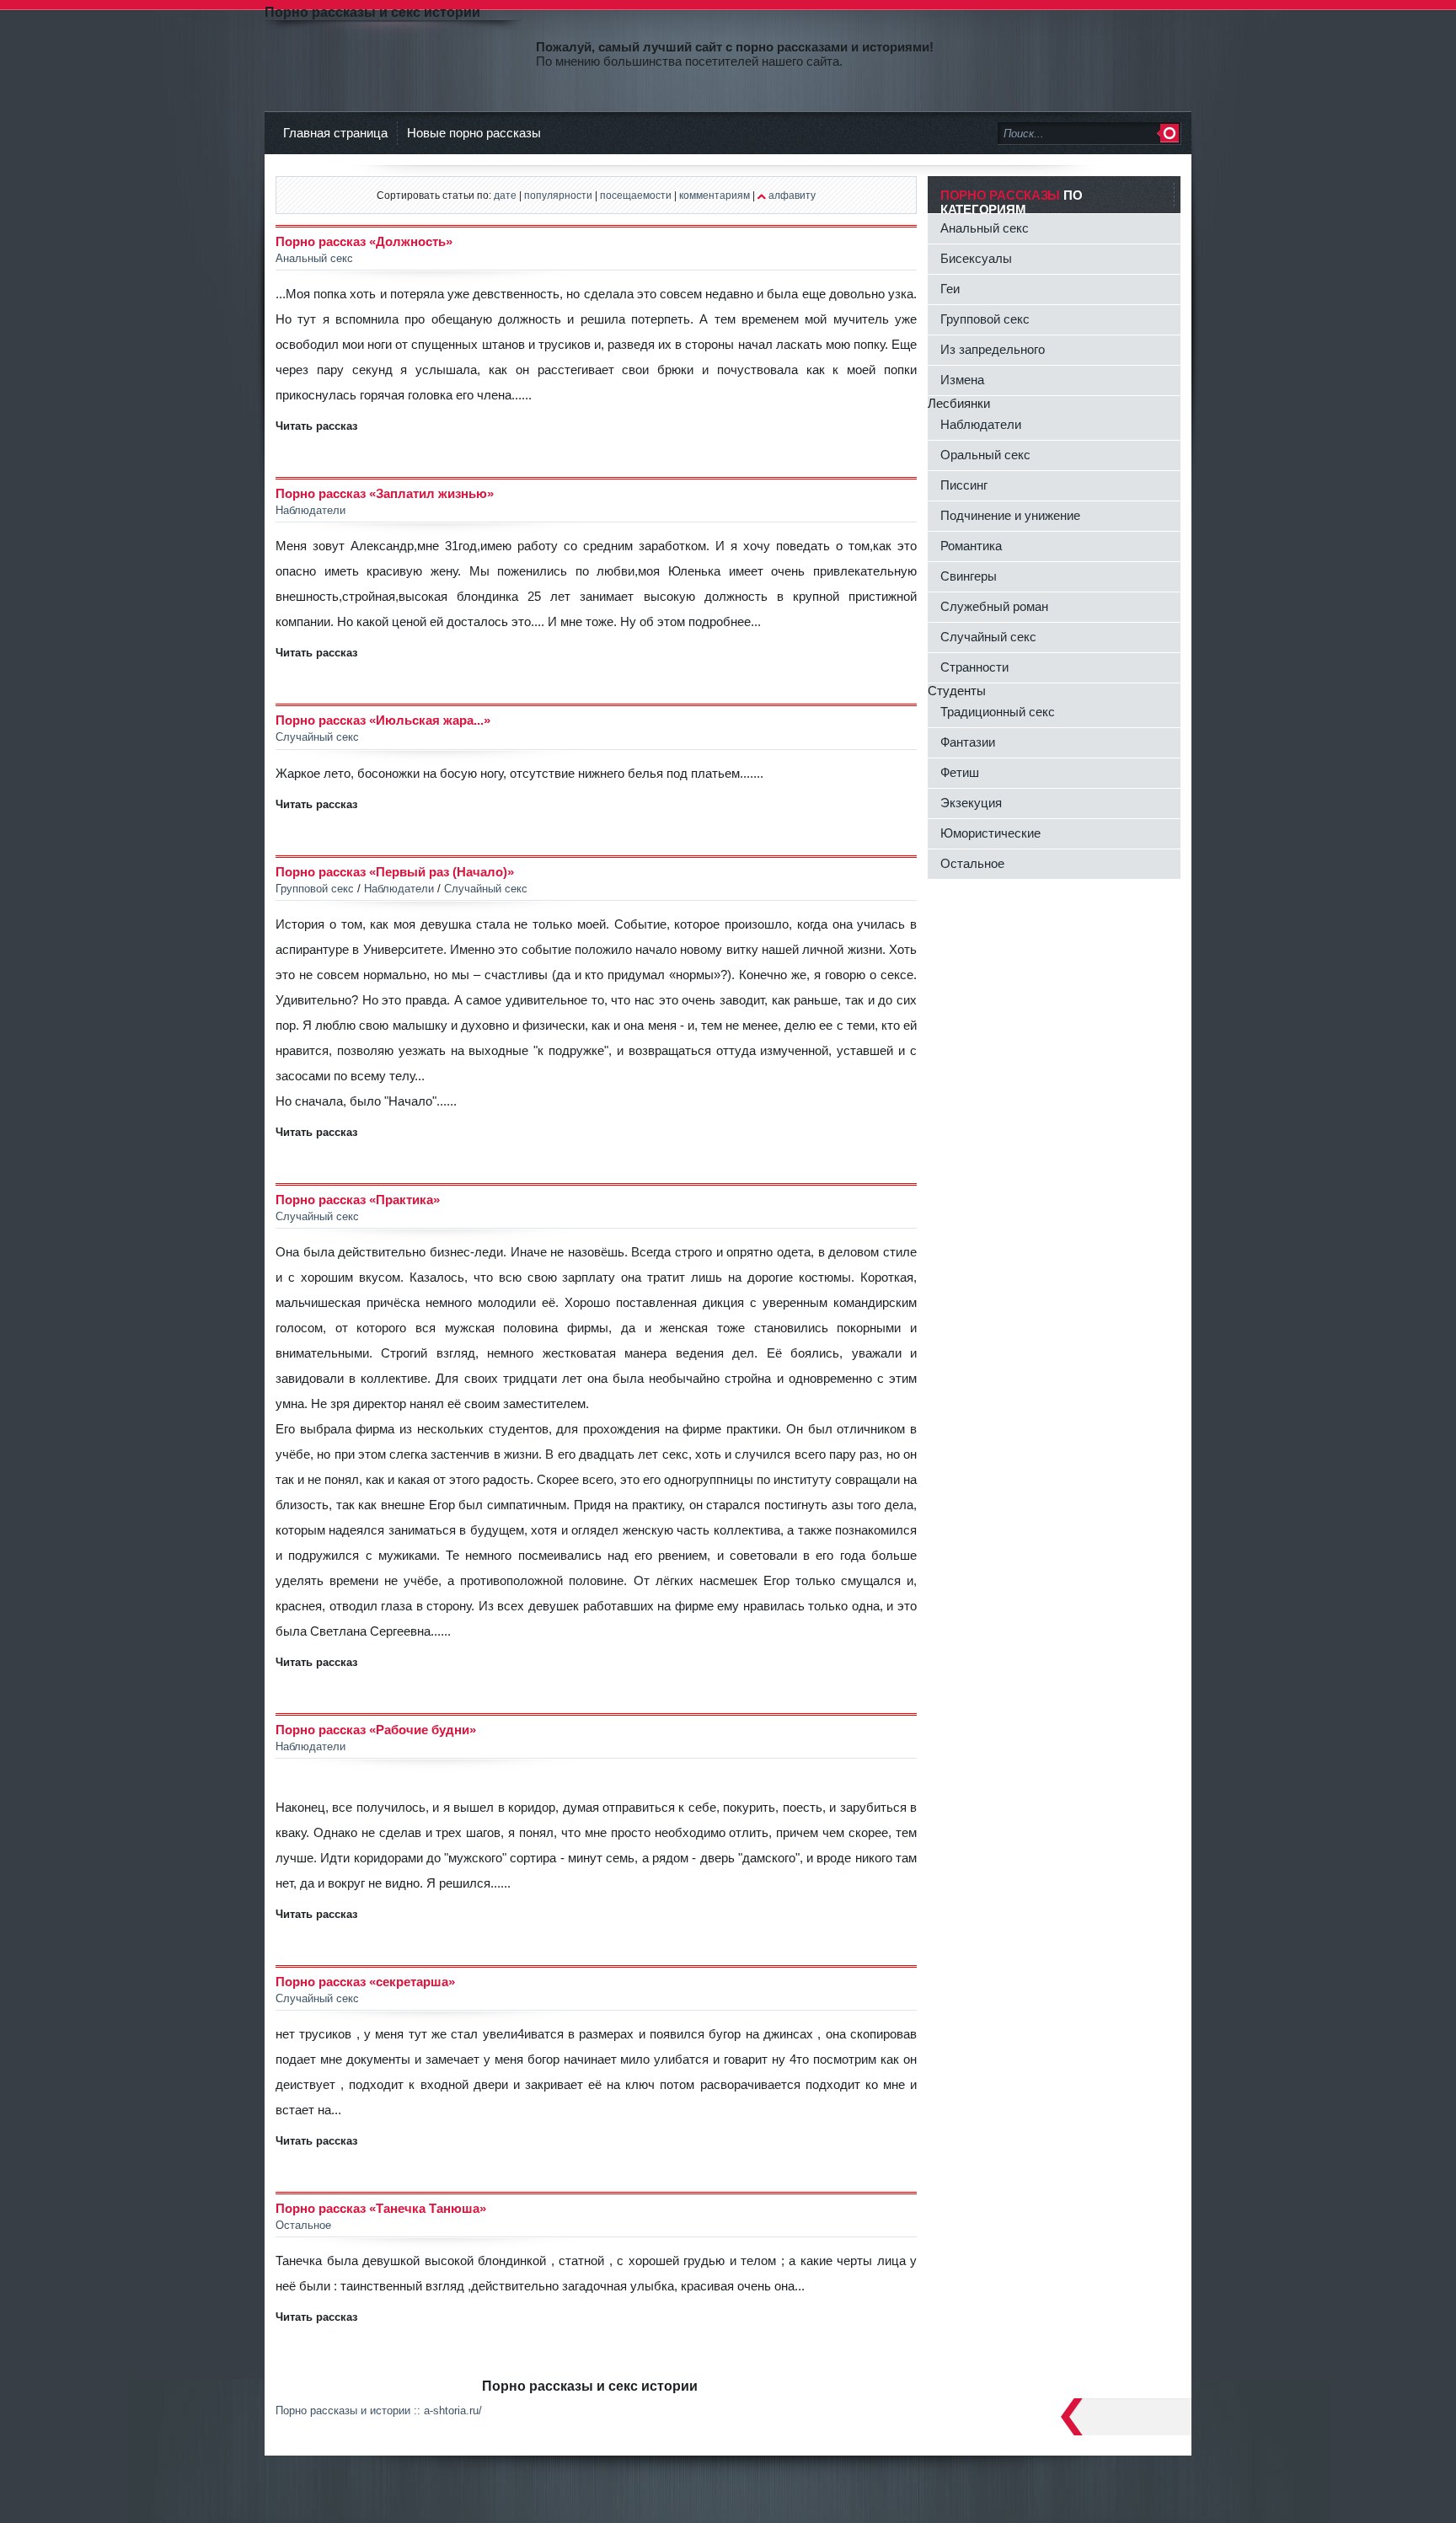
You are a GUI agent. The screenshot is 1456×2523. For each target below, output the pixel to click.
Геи (950, 289)
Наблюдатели (310, 510)
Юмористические (990, 833)
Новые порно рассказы (474, 133)
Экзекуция (971, 803)
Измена (962, 380)
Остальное (303, 2225)
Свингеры (969, 576)
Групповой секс (315, 889)
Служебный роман (994, 606)
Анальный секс (314, 258)
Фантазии (968, 742)
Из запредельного (993, 349)
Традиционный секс (998, 712)
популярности (558, 195)
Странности (974, 667)
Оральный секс (985, 455)
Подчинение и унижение (1010, 515)
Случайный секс (317, 737)
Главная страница (335, 133)
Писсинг (964, 485)
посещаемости (636, 195)
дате (505, 195)
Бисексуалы (976, 258)
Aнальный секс (985, 228)
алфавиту (792, 195)
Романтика (971, 546)
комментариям (715, 195)
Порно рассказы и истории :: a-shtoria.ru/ (379, 2411)
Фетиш (960, 772)
